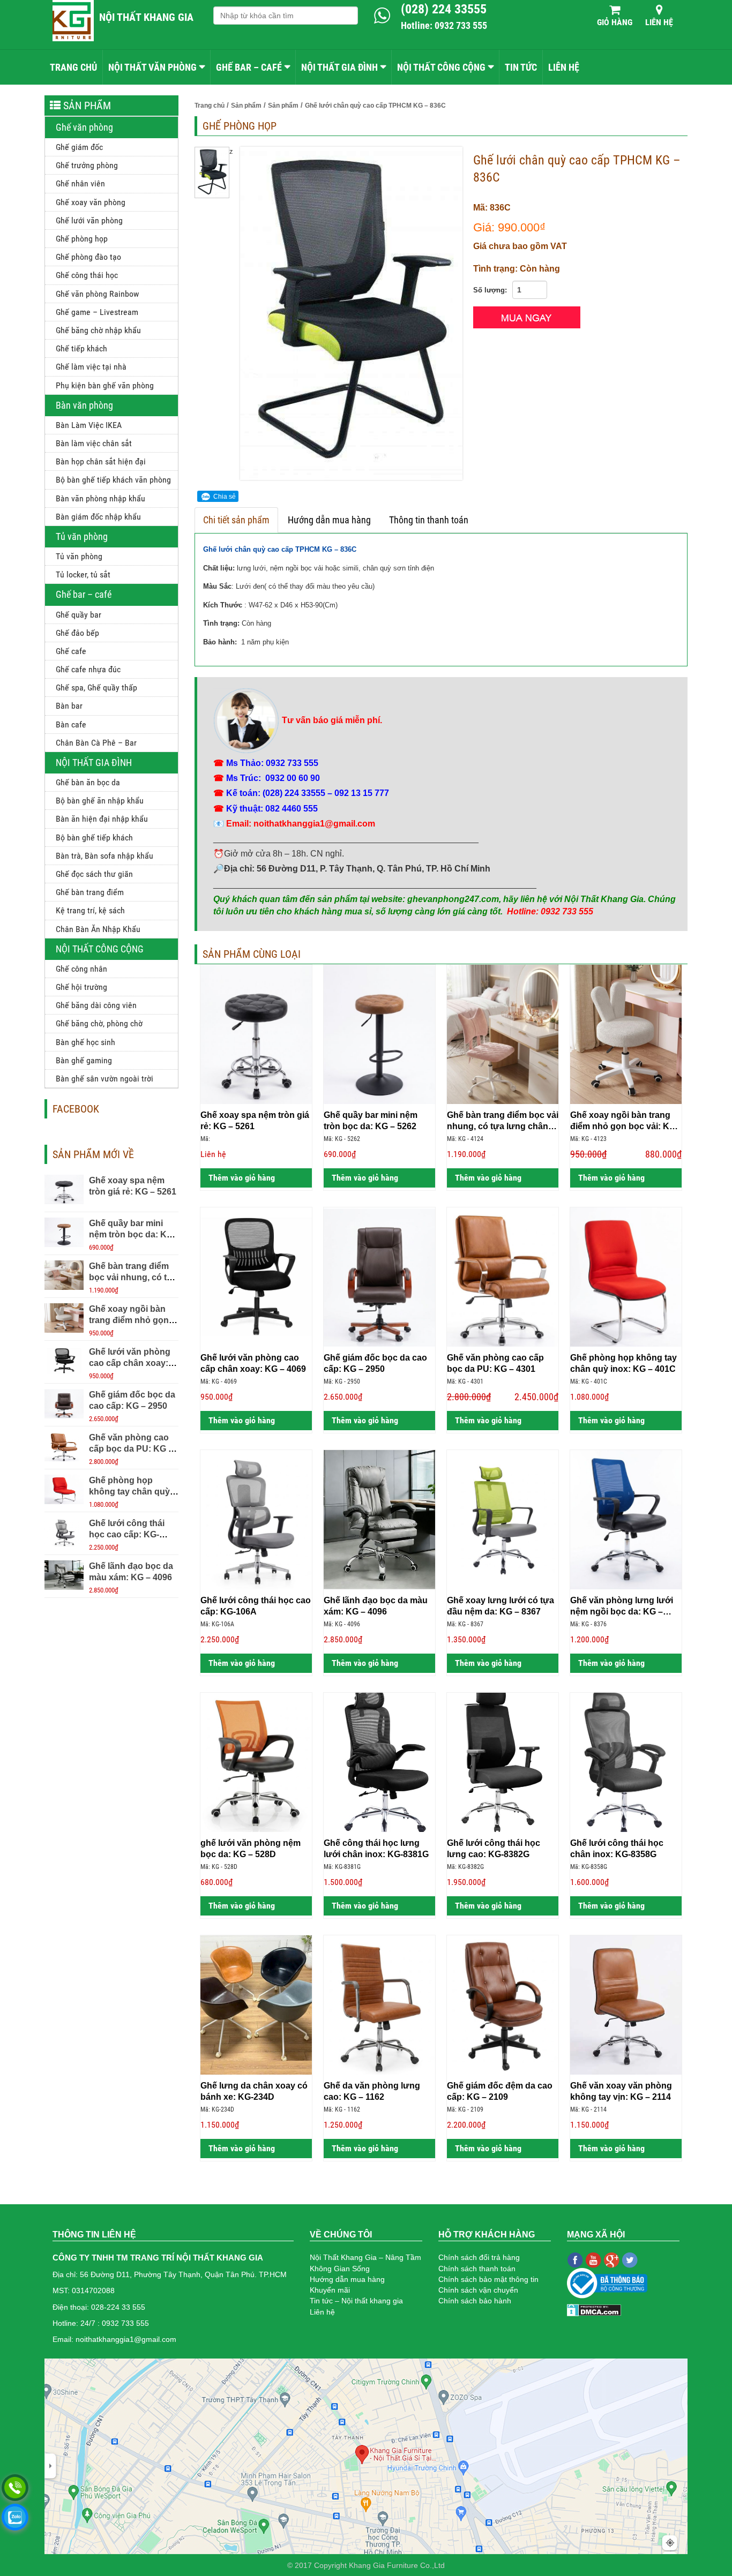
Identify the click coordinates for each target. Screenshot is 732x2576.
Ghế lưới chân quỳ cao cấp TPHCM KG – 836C (280, 549)
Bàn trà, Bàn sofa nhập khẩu (104, 856)
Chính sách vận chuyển (478, 2290)
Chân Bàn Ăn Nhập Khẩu (98, 929)
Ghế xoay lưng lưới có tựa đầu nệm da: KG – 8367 (501, 1606)
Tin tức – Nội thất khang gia (356, 2301)
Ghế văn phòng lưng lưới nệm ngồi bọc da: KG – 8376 (622, 1606)
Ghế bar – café (84, 594)
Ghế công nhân (81, 969)
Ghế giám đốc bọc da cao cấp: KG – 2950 (375, 1363)
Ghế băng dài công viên (96, 1005)
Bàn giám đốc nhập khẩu (98, 517)
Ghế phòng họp (82, 239)
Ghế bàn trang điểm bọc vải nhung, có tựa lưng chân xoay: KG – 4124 (503, 1121)
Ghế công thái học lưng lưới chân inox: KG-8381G (376, 1849)
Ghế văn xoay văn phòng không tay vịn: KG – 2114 (621, 2091)
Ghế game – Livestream (97, 312)
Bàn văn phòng (84, 405)
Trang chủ (73, 67)
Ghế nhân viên (80, 183)
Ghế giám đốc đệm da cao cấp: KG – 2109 (500, 2091)
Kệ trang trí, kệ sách (90, 910)
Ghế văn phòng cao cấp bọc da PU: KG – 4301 (131, 1449)
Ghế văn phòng (84, 127)
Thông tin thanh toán (429, 520)
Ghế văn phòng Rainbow (97, 294)
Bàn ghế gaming (84, 1060)
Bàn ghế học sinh (85, 1042)
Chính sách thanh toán (477, 2269)
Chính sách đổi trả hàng (479, 2257)
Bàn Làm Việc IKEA (89, 425)
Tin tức (521, 67)
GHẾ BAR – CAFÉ (249, 67)
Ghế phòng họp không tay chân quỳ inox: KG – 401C (129, 1492)
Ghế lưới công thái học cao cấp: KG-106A (127, 1534)
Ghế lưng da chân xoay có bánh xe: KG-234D (254, 2091)
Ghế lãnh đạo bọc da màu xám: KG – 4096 (376, 1606)
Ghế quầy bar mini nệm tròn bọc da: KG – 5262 (131, 1234)
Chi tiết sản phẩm (236, 520)
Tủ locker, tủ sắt (83, 574)
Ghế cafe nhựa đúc (88, 669)
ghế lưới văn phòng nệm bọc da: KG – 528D (251, 1849)
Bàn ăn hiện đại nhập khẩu (102, 819)
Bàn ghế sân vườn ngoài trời (104, 1079)
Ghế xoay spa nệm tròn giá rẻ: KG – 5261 (255, 1121)
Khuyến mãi (330, 2290)
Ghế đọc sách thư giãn (94, 874)
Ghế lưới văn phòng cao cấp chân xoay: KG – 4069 (130, 1363)
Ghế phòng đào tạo (88, 257)
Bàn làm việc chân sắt (94, 443)
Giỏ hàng (615, 22)
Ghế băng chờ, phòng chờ (99, 1023)
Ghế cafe (71, 651)
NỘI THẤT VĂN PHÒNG (152, 67)
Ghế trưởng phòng (87, 165)
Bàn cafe (71, 724)
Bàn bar (69, 706)
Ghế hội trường (81, 987)
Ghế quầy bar (79, 615)
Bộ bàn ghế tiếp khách (94, 838)
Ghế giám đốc (79, 147)
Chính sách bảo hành (475, 2301)
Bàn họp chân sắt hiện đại (101, 461)
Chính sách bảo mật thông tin (488, 2279)
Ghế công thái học (87, 275)
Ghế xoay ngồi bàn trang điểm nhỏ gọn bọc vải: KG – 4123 (129, 1320)
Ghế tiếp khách (81, 348)
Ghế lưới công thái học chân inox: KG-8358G (617, 1849)
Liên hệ (659, 22)
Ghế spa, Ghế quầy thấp (96, 688)
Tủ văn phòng (82, 536)
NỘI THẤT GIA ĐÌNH (339, 67)
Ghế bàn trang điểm (90, 892)
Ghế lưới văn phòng (89, 220)
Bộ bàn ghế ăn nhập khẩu (100, 801)
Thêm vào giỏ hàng (241, 1178)
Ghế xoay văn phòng (91, 202)
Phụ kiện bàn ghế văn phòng (105, 385)
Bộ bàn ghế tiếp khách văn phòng (113, 480)
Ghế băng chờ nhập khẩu (98, 330)
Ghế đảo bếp (77, 633)
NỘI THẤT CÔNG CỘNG (441, 67)
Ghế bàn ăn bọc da (88, 782)
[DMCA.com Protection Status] (594, 2310)
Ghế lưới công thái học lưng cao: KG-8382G (494, 1849)
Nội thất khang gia (146, 17)
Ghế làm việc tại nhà (91, 367)
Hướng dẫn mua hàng (329, 520)
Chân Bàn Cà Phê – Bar (96, 743)
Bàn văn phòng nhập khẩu (100, 498)
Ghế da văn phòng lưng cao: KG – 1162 (372, 2091)
